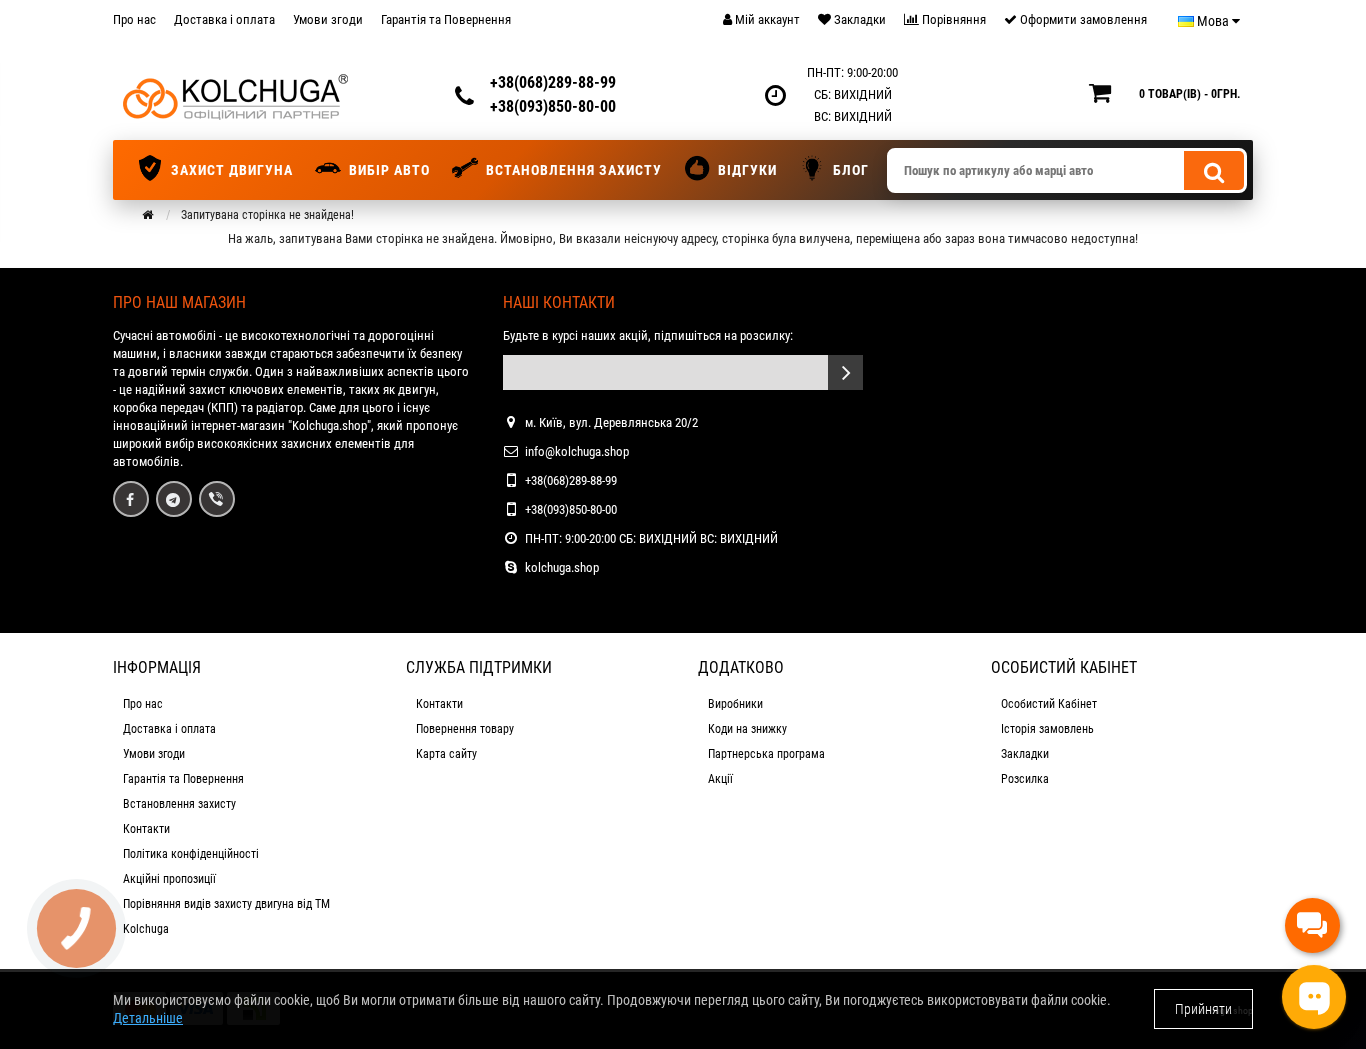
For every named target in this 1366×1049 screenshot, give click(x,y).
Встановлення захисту (574, 170)
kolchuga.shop (562, 567)
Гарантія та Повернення (446, 19)
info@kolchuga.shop (577, 451)
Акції (720, 779)
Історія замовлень (1047, 729)
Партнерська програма (766, 754)
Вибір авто (389, 170)
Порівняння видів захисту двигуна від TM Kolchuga (226, 916)
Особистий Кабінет (1049, 704)
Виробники (735, 704)
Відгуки (747, 170)
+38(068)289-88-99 (553, 82)
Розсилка (1025, 779)
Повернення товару (465, 729)
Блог (851, 170)
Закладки (1025, 754)
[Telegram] (174, 499)
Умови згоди (328, 19)
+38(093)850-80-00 (553, 106)
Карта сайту (446, 754)
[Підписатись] (845, 372)
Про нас (134, 19)
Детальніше (148, 1018)
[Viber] (217, 499)
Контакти (146, 829)
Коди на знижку (747, 729)
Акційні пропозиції (169, 879)
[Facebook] (131, 499)
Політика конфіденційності (191, 854)
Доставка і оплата (224, 19)
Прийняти (1203, 1009)
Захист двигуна (232, 170)
